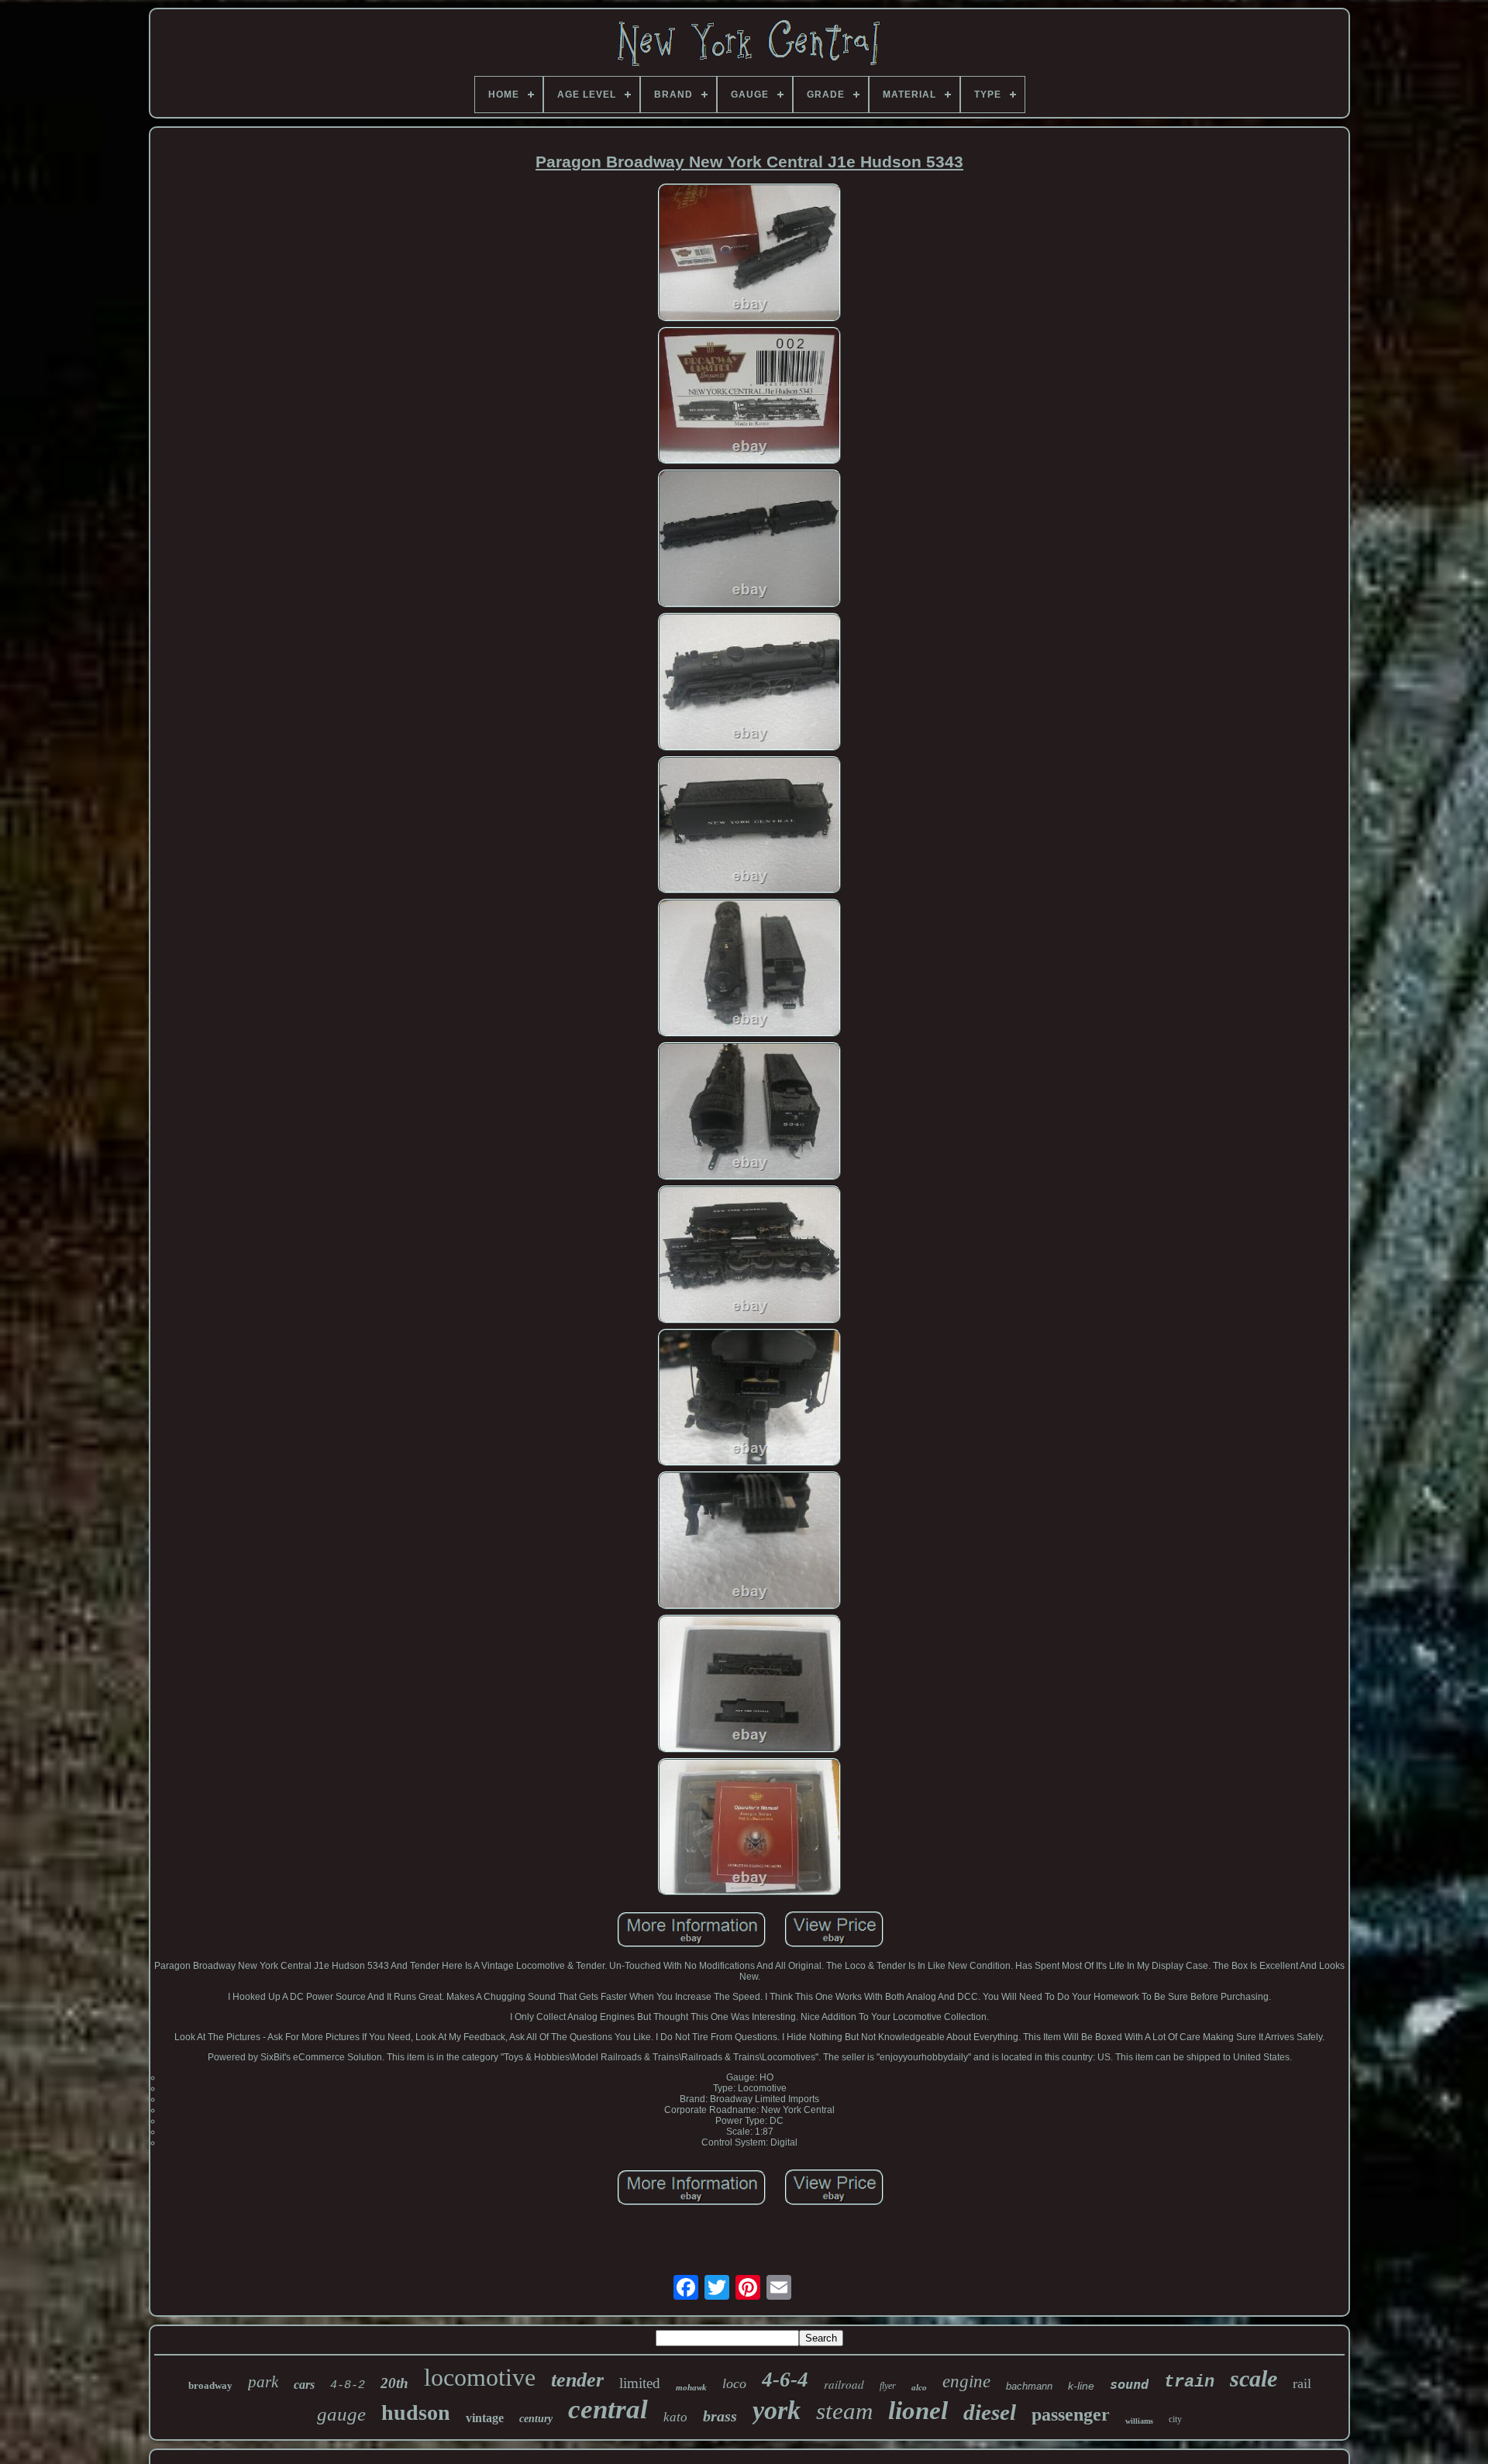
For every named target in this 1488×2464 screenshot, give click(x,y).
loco (734, 2383)
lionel (918, 2411)
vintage (485, 2418)
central (608, 2409)
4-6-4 (785, 2380)
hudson (416, 2412)
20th (394, 2383)
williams (1139, 2421)
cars (304, 2385)
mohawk (691, 2387)
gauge (341, 2414)
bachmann (1029, 2386)
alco (919, 2387)
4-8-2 (348, 2385)
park (263, 2382)
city (1175, 2419)
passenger (1071, 2414)
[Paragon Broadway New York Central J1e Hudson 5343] (749, 254)
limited (640, 2383)
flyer (888, 2386)
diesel (990, 2412)
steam (844, 2411)
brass (720, 2416)
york (777, 2410)
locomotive (480, 2377)
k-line (1081, 2386)
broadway (210, 2385)
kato (675, 2417)
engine (966, 2381)
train (1189, 2382)
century (536, 2419)
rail (1302, 2383)
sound (1129, 2384)
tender (577, 2380)
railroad (844, 2384)
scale (1254, 2378)
